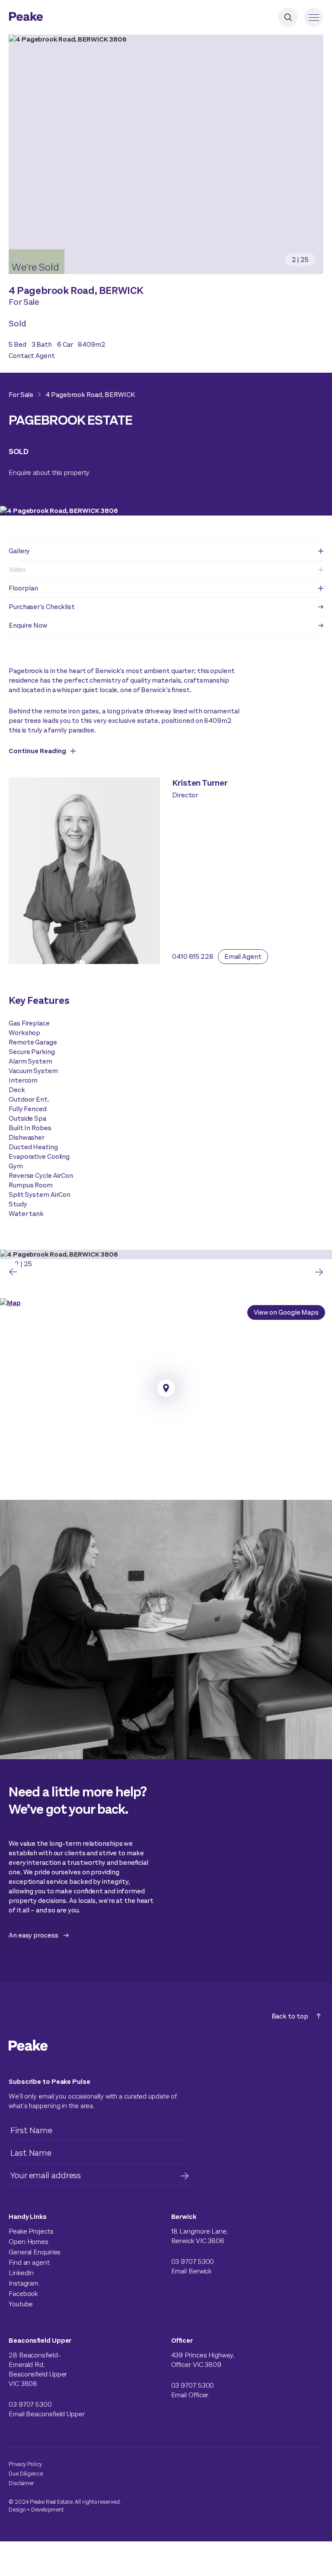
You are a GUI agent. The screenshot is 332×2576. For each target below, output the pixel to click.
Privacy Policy (25, 2464)
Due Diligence (26, 2474)
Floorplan (23, 588)
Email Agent (243, 956)
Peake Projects (31, 2231)
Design (17, 2510)
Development (48, 2510)
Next (319, 1272)
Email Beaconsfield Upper (47, 2414)
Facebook (23, 2294)
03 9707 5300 (193, 2262)
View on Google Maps (286, 1312)
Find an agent (29, 2262)
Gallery (19, 551)
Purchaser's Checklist (42, 607)
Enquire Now (28, 625)
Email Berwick (192, 2271)
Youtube (21, 2304)
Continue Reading (37, 751)
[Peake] (50, 18)
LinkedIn (21, 2273)
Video (17, 569)
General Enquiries (35, 2252)
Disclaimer (21, 2483)
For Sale (21, 395)
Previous (13, 1272)
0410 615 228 (193, 956)
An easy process (34, 1935)
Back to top (290, 2016)
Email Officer (190, 2395)
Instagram (24, 2283)
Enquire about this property (49, 472)
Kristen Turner (200, 783)
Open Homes (29, 2242)
